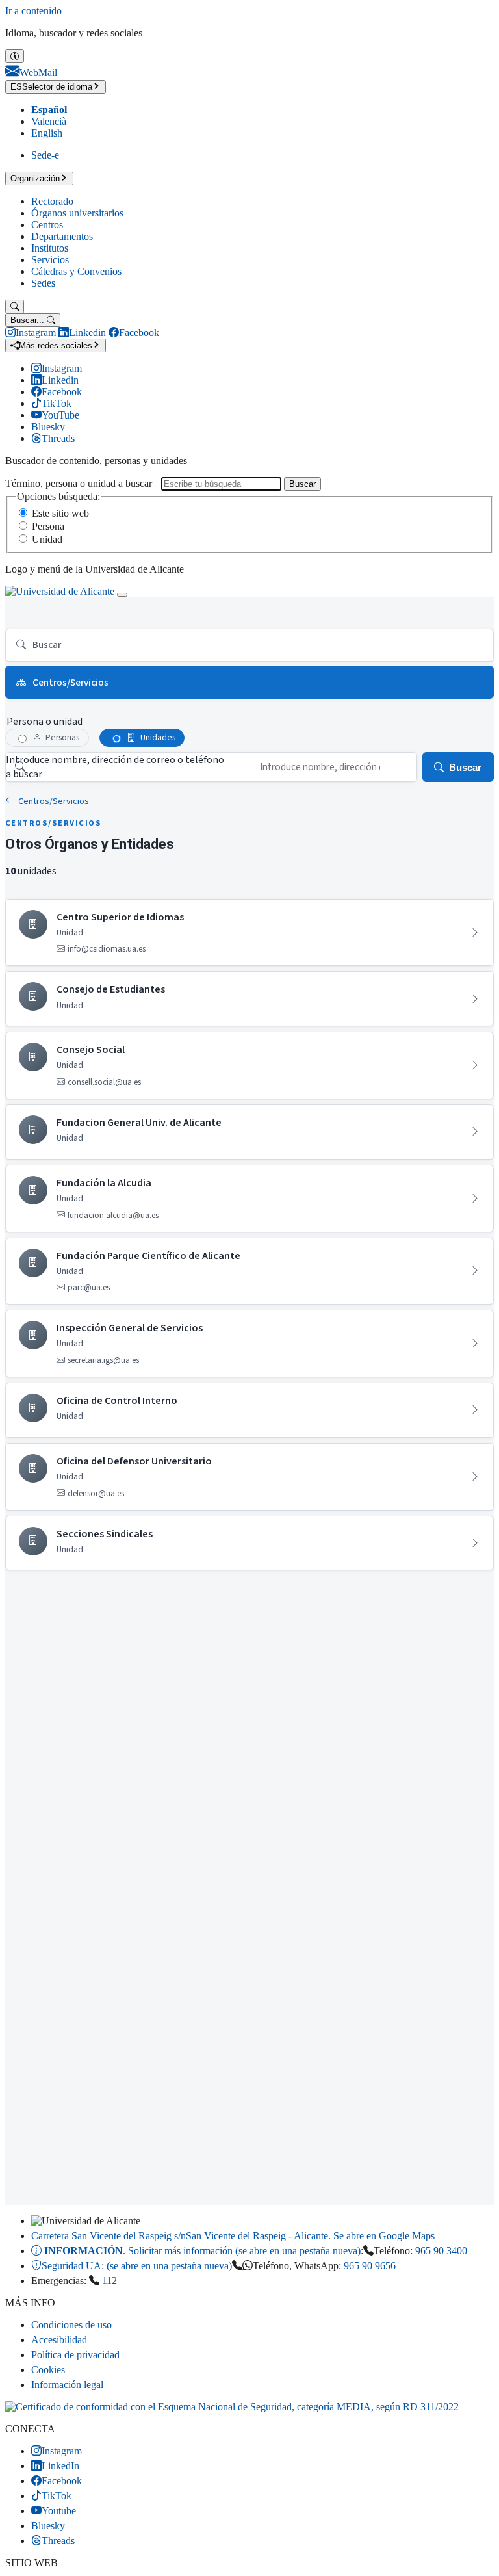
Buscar (302, 484)
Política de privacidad (75, 2355)
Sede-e (45, 155)
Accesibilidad (59, 2340)
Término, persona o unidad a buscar (79, 483)
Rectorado (52, 201)
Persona (48, 526)
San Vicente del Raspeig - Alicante (233, 2236)
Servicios (50, 260)
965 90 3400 (441, 2251)
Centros (47, 225)
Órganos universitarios (77, 213)
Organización (35, 178)
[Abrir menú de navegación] (122, 595)
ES (51, 87)
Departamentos (62, 236)
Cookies (48, 2370)
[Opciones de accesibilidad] (15, 56)
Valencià (49, 121)
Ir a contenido (33, 11)
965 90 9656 (370, 2266)
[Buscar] (15, 306)
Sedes (43, 283)
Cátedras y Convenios (76, 271)
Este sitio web (60, 513)
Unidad (47, 539)
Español (49, 110)
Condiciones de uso (71, 2325)
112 (109, 2281)
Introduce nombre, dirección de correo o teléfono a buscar (115, 767)
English (47, 133)
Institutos (50, 248)
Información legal (67, 2385)
